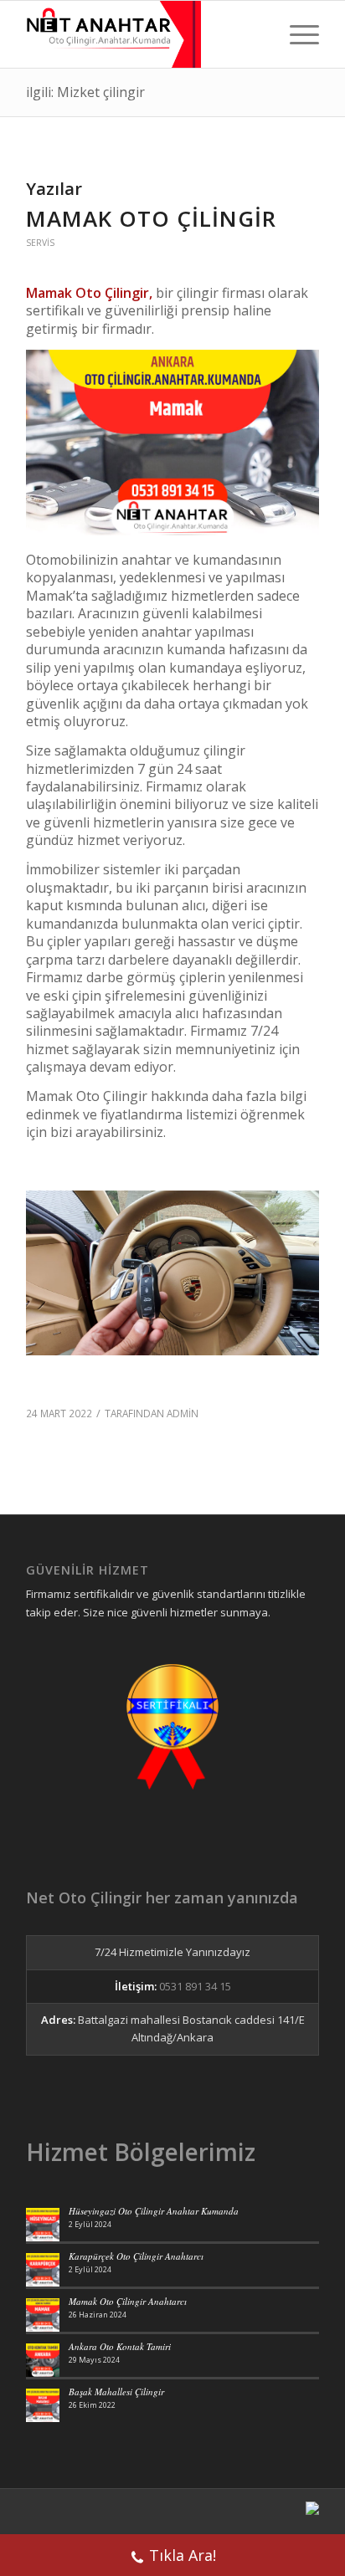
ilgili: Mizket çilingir (85, 92)
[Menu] (296, 34)
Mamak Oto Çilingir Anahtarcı (128, 2301)
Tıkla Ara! (183, 2555)
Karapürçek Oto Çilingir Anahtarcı (136, 2256)
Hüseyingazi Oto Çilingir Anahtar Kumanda (154, 2211)
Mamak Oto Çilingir (151, 218)
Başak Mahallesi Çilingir (116, 2392)
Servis (40, 243)
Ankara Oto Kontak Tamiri (120, 2346)
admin (183, 1413)
